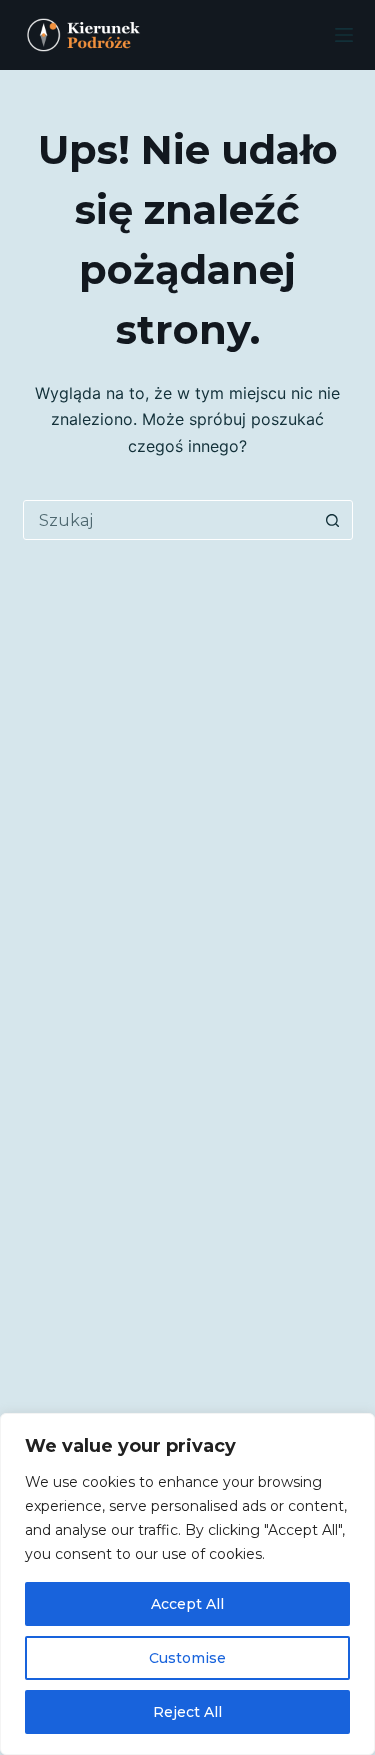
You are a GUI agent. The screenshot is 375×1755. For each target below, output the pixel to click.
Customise (187, 1658)
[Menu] (344, 35)
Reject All (187, 1712)
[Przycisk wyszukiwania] (333, 520)
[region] (187, 1584)
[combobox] (169, 520)
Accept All (187, 1604)
